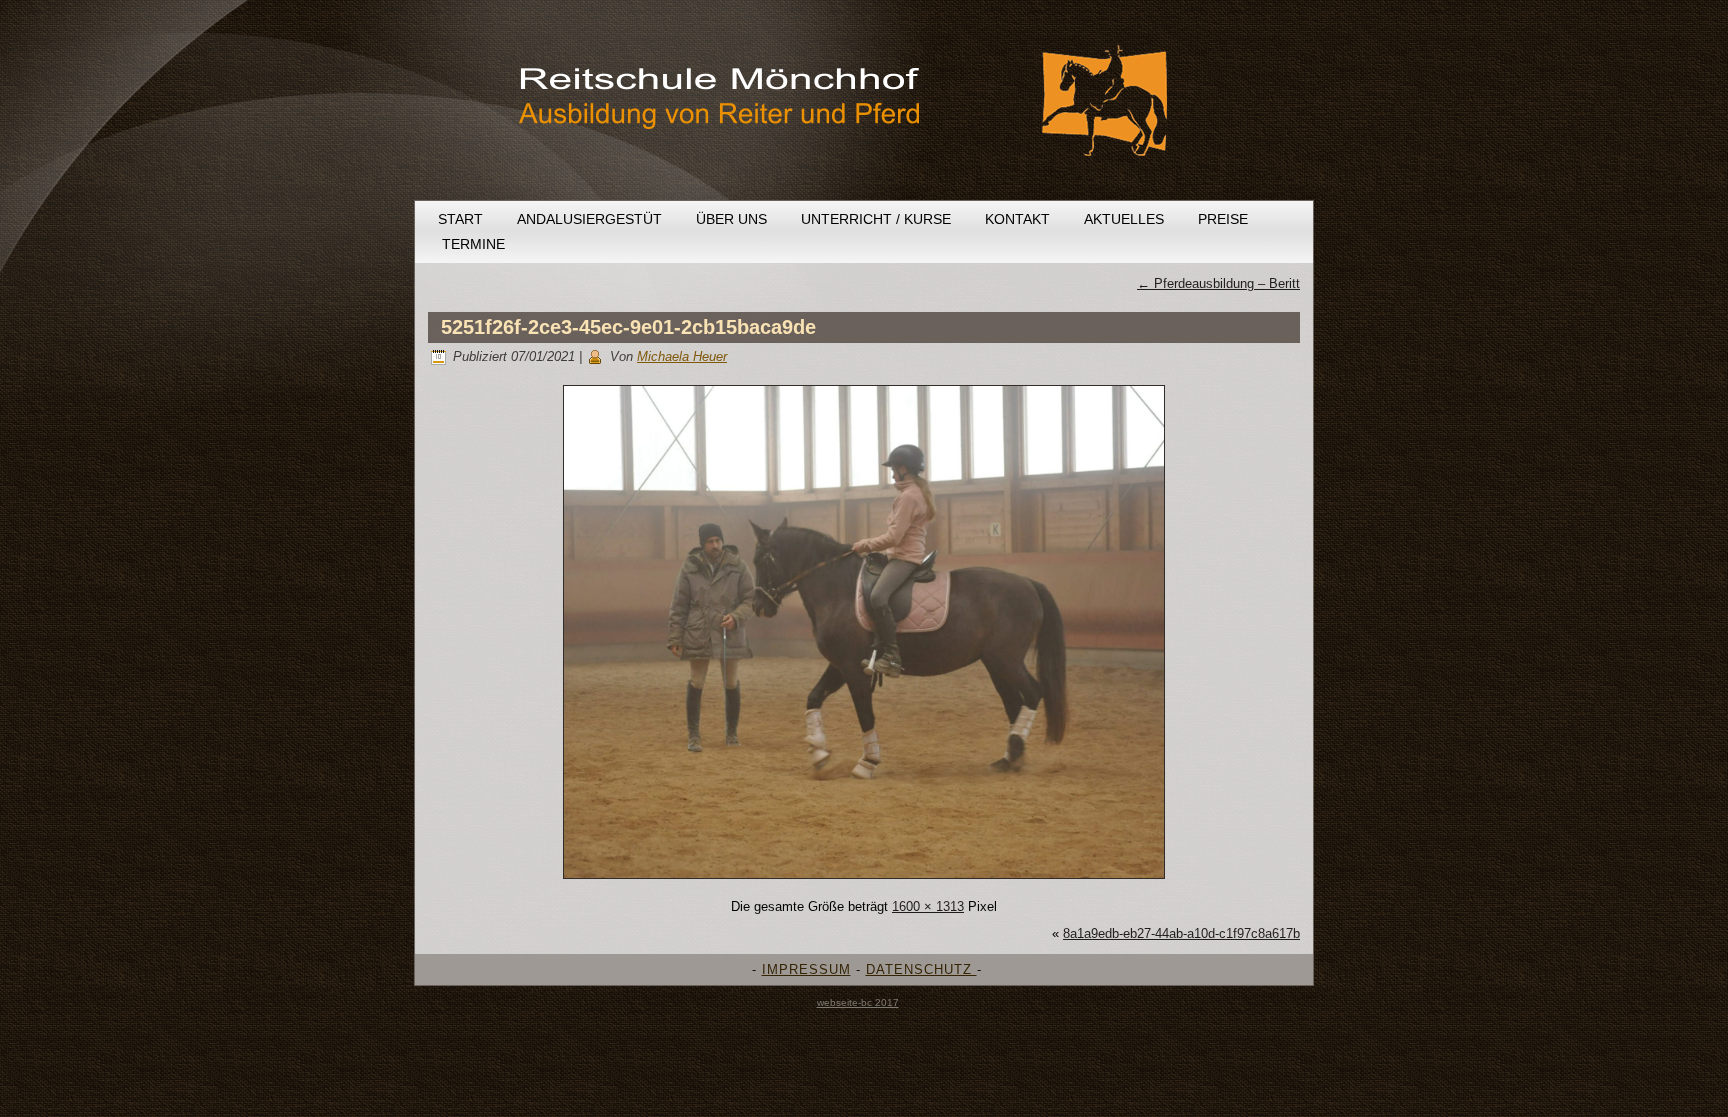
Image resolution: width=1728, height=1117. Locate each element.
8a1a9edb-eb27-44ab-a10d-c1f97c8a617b (1181, 933)
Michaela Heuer (682, 356)
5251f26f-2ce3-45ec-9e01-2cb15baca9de (628, 327)
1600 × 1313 (928, 906)
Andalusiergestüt (589, 219)
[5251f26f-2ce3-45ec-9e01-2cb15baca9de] (864, 879)
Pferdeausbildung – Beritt (1218, 283)
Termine (473, 244)
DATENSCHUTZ (921, 969)
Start (460, 219)
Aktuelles (1124, 219)
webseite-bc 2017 (858, 1002)
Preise (1223, 219)
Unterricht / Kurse (876, 219)
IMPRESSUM (806, 969)
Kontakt (1017, 219)
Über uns (731, 219)
